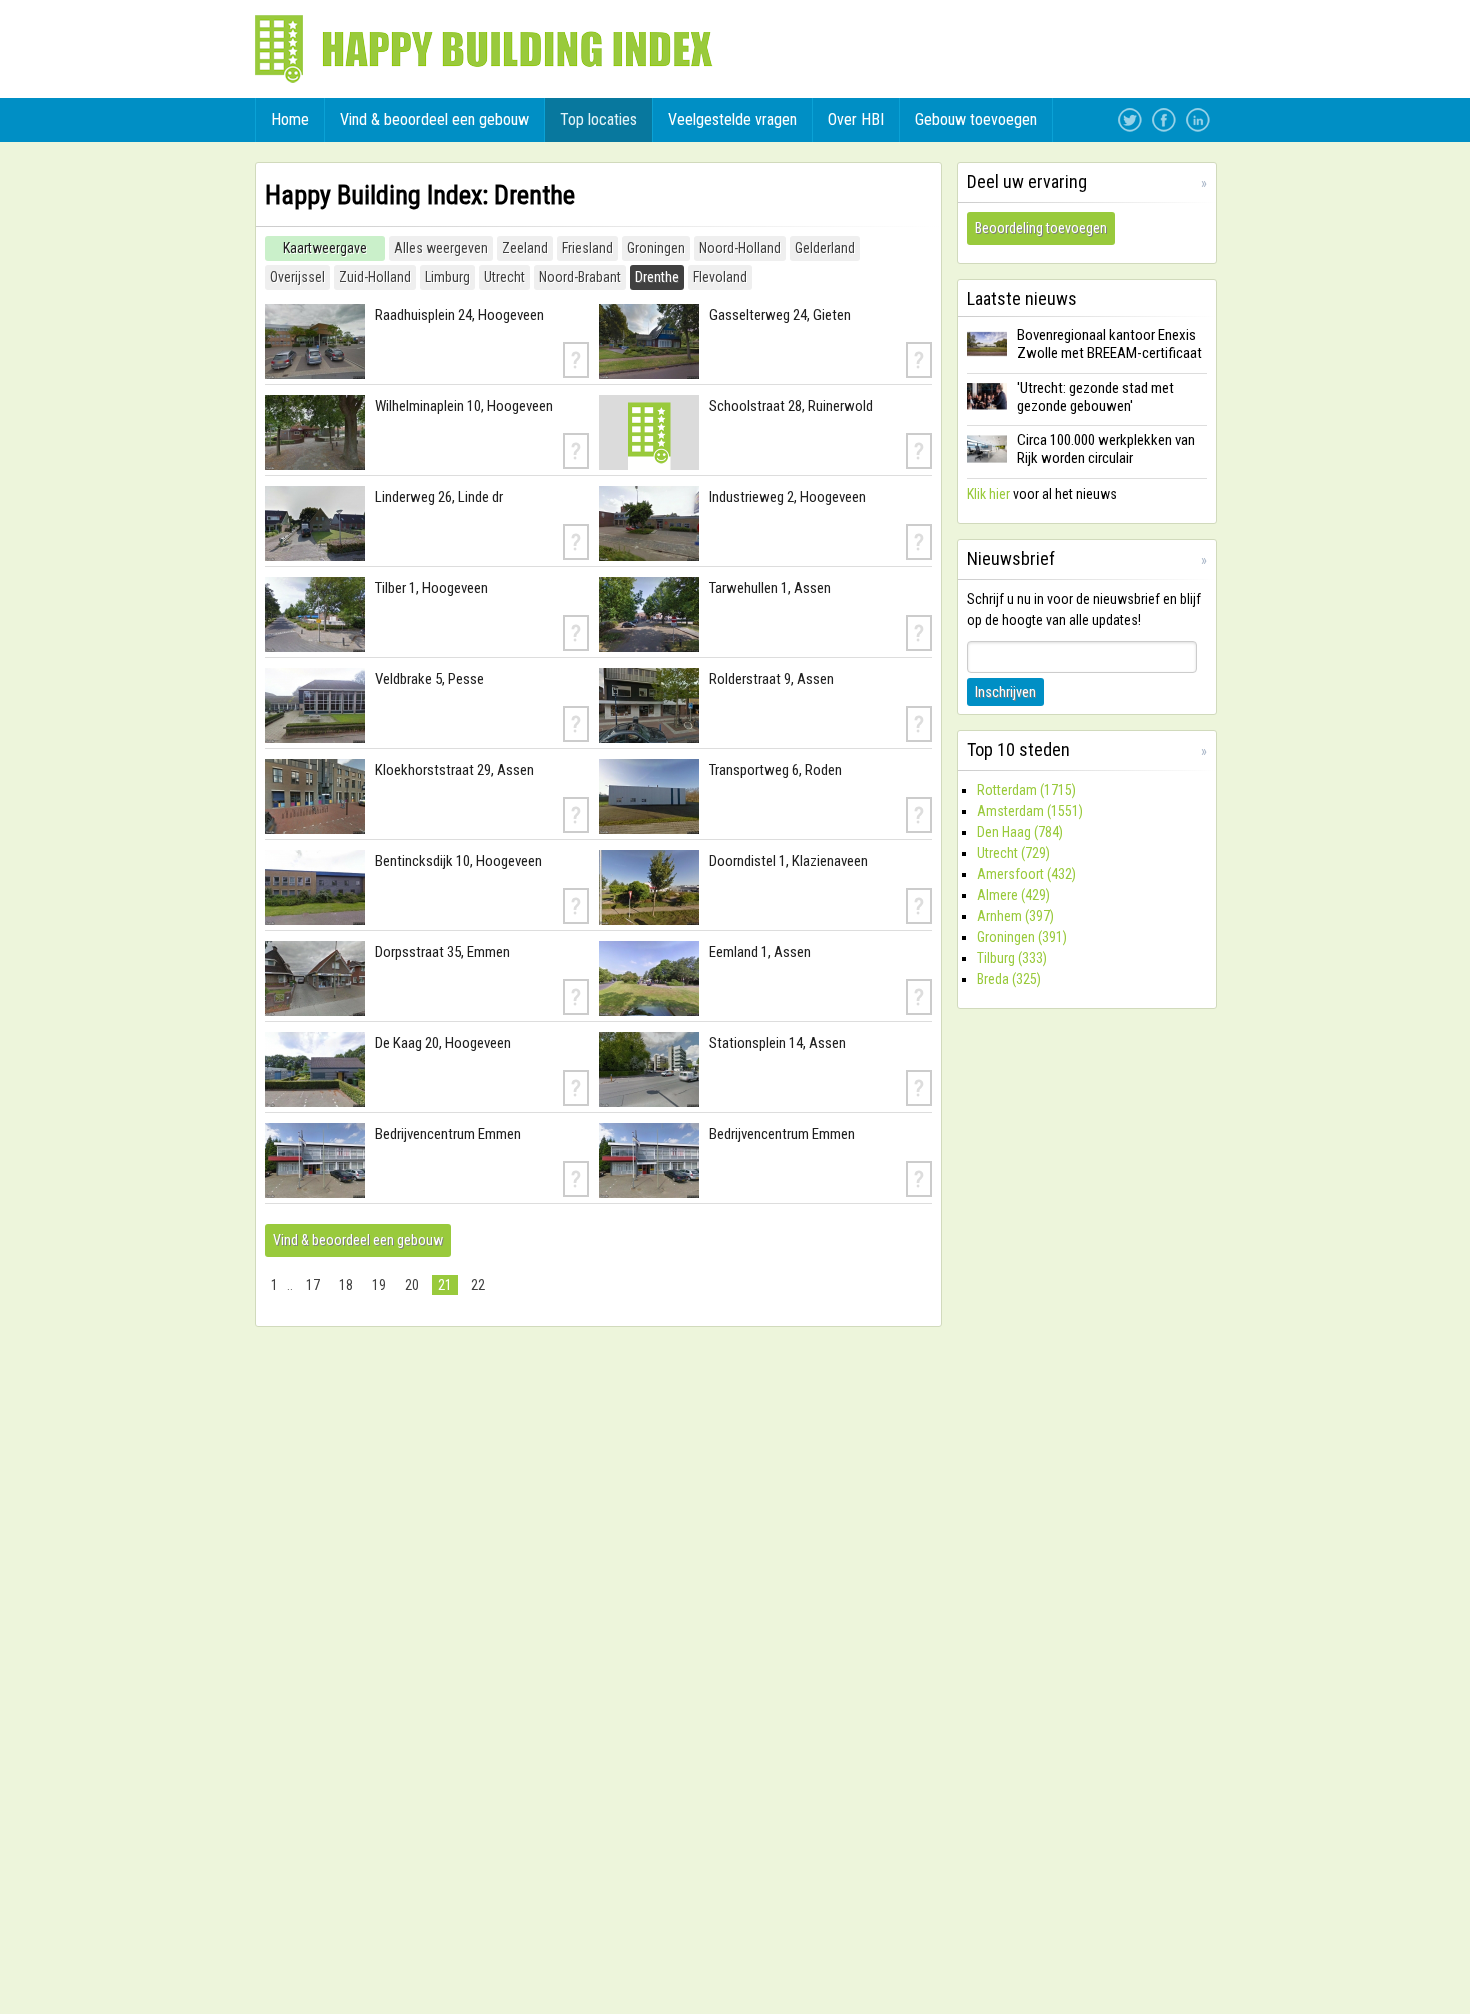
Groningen (656, 248)
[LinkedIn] (1198, 120)
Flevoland (720, 277)
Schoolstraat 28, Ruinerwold (791, 406)
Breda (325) (1009, 979)
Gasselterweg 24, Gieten (780, 315)
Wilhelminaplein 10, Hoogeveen (464, 406)
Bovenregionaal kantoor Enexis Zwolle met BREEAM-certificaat (1109, 344)
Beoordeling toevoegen (1041, 228)
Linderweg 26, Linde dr (439, 497)
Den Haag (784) (1020, 832)
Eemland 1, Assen (760, 952)
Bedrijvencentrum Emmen (448, 1134)
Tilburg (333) (1012, 958)
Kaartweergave (325, 248)
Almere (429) (1013, 895)
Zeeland (525, 248)
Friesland (587, 248)
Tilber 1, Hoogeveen (431, 588)
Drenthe (657, 277)
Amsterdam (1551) (1030, 811)
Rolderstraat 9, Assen (771, 679)
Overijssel (297, 277)
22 (478, 1285)
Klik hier (988, 494)
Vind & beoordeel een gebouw (358, 1240)
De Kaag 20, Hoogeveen (443, 1043)
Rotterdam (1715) (1026, 790)
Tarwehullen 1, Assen (770, 588)
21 (445, 1285)
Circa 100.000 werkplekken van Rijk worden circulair (1106, 449)
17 (313, 1285)
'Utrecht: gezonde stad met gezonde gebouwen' (1095, 397)
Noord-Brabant (580, 277)
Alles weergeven (441, 248)
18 (346, 1285)
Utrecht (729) (1013, 853)
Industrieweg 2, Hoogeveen (787, 497)
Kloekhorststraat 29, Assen (454, 770)
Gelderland (825, 248)
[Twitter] (1130, 120)
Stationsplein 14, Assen (777, 1043)
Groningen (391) (1022, 937)
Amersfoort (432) (1026, 874)
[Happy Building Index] (484, 49)
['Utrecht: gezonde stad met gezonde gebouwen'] (987, 409)
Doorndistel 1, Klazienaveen (788, 861)
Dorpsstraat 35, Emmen (442, 952)
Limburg (447, 277)
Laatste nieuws (1022, 298)
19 (379, 1285)
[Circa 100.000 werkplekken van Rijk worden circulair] (987, 462)
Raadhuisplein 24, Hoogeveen (459, 315)
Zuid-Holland (375, 277)
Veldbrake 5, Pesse (429, 679)
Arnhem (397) (1015, 916)
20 (412, 1285)
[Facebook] (1164, 120)
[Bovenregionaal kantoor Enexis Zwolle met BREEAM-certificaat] (987, 357)
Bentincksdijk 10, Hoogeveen (458, 861)
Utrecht (504, 277)
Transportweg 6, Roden (775, 770)
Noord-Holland (740, 248)
